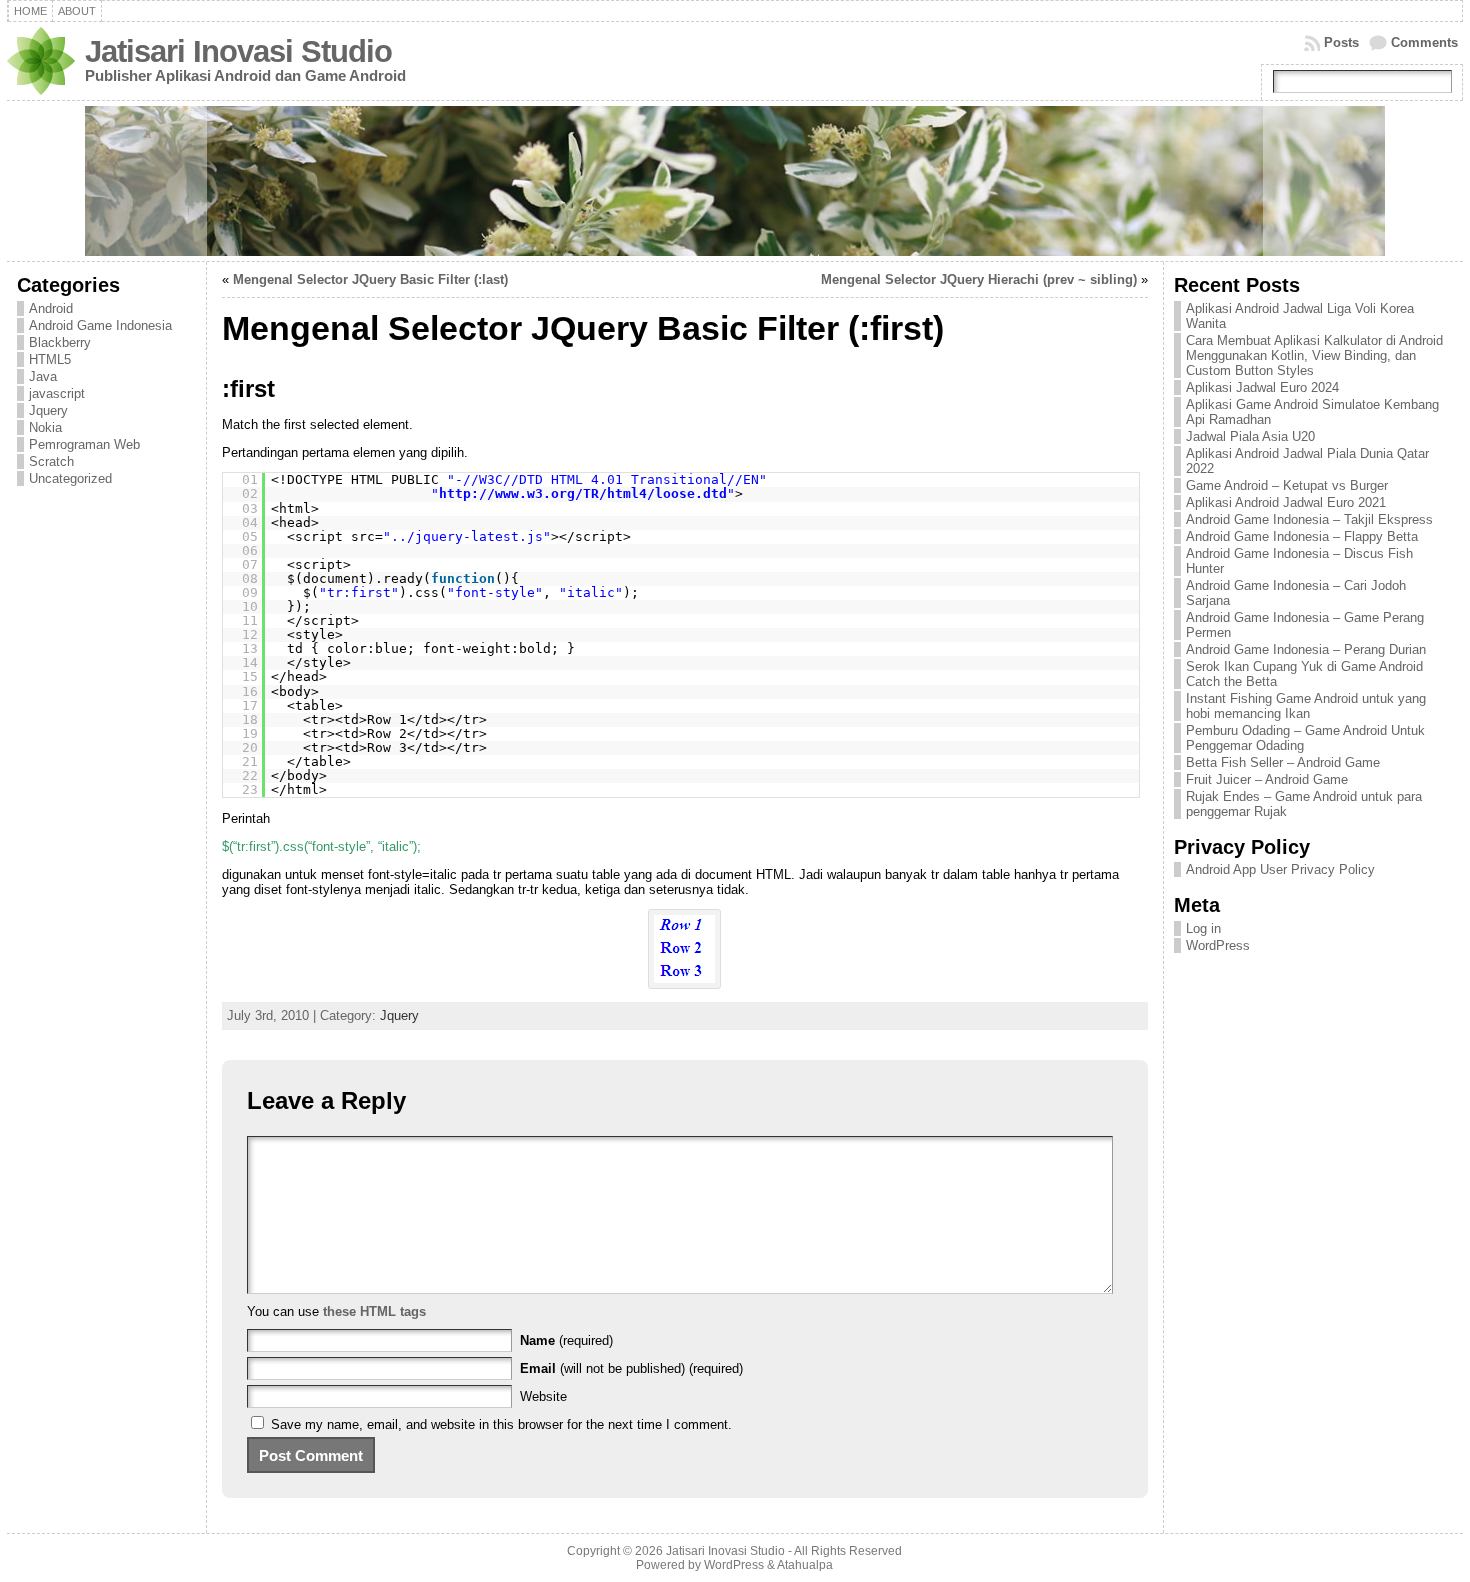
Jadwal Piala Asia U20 (1250, 436)
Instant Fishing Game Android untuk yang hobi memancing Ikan (1306, 706)
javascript (57, 393)
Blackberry (60, 342)
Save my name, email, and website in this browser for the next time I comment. (501, 1424)
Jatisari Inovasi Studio (238, 51)
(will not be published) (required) (631, 1368)
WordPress (1218, 945)
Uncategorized (70, 478)
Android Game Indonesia (100, 325)
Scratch (51, 461)
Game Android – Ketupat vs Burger (1287, 485)
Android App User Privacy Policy (1280, 869)
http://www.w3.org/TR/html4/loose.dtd (583, 493)
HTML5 (50, 359)
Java (43, 376)
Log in (1203, 928)
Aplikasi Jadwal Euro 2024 (1262, 387)
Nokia (45, 427)
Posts (1341, 42)
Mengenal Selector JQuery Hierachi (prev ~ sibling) (979, 279)
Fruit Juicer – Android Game (1267, 779)
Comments (1424, 42)
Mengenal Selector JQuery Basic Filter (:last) (370, 279)
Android (51, 308)
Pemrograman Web (84, 444)
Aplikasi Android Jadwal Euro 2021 (1286, 502)
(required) (566, 1340)
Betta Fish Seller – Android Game (1283, 762)
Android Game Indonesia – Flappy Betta (1302, 536)
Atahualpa (805, 1565)
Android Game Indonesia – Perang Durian (1306, 649)
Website (543, 1396)
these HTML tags (374, 1311)
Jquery (48, 410)
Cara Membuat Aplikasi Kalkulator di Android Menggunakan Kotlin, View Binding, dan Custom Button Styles (1314, 355)
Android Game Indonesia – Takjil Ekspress (1309, 519)
